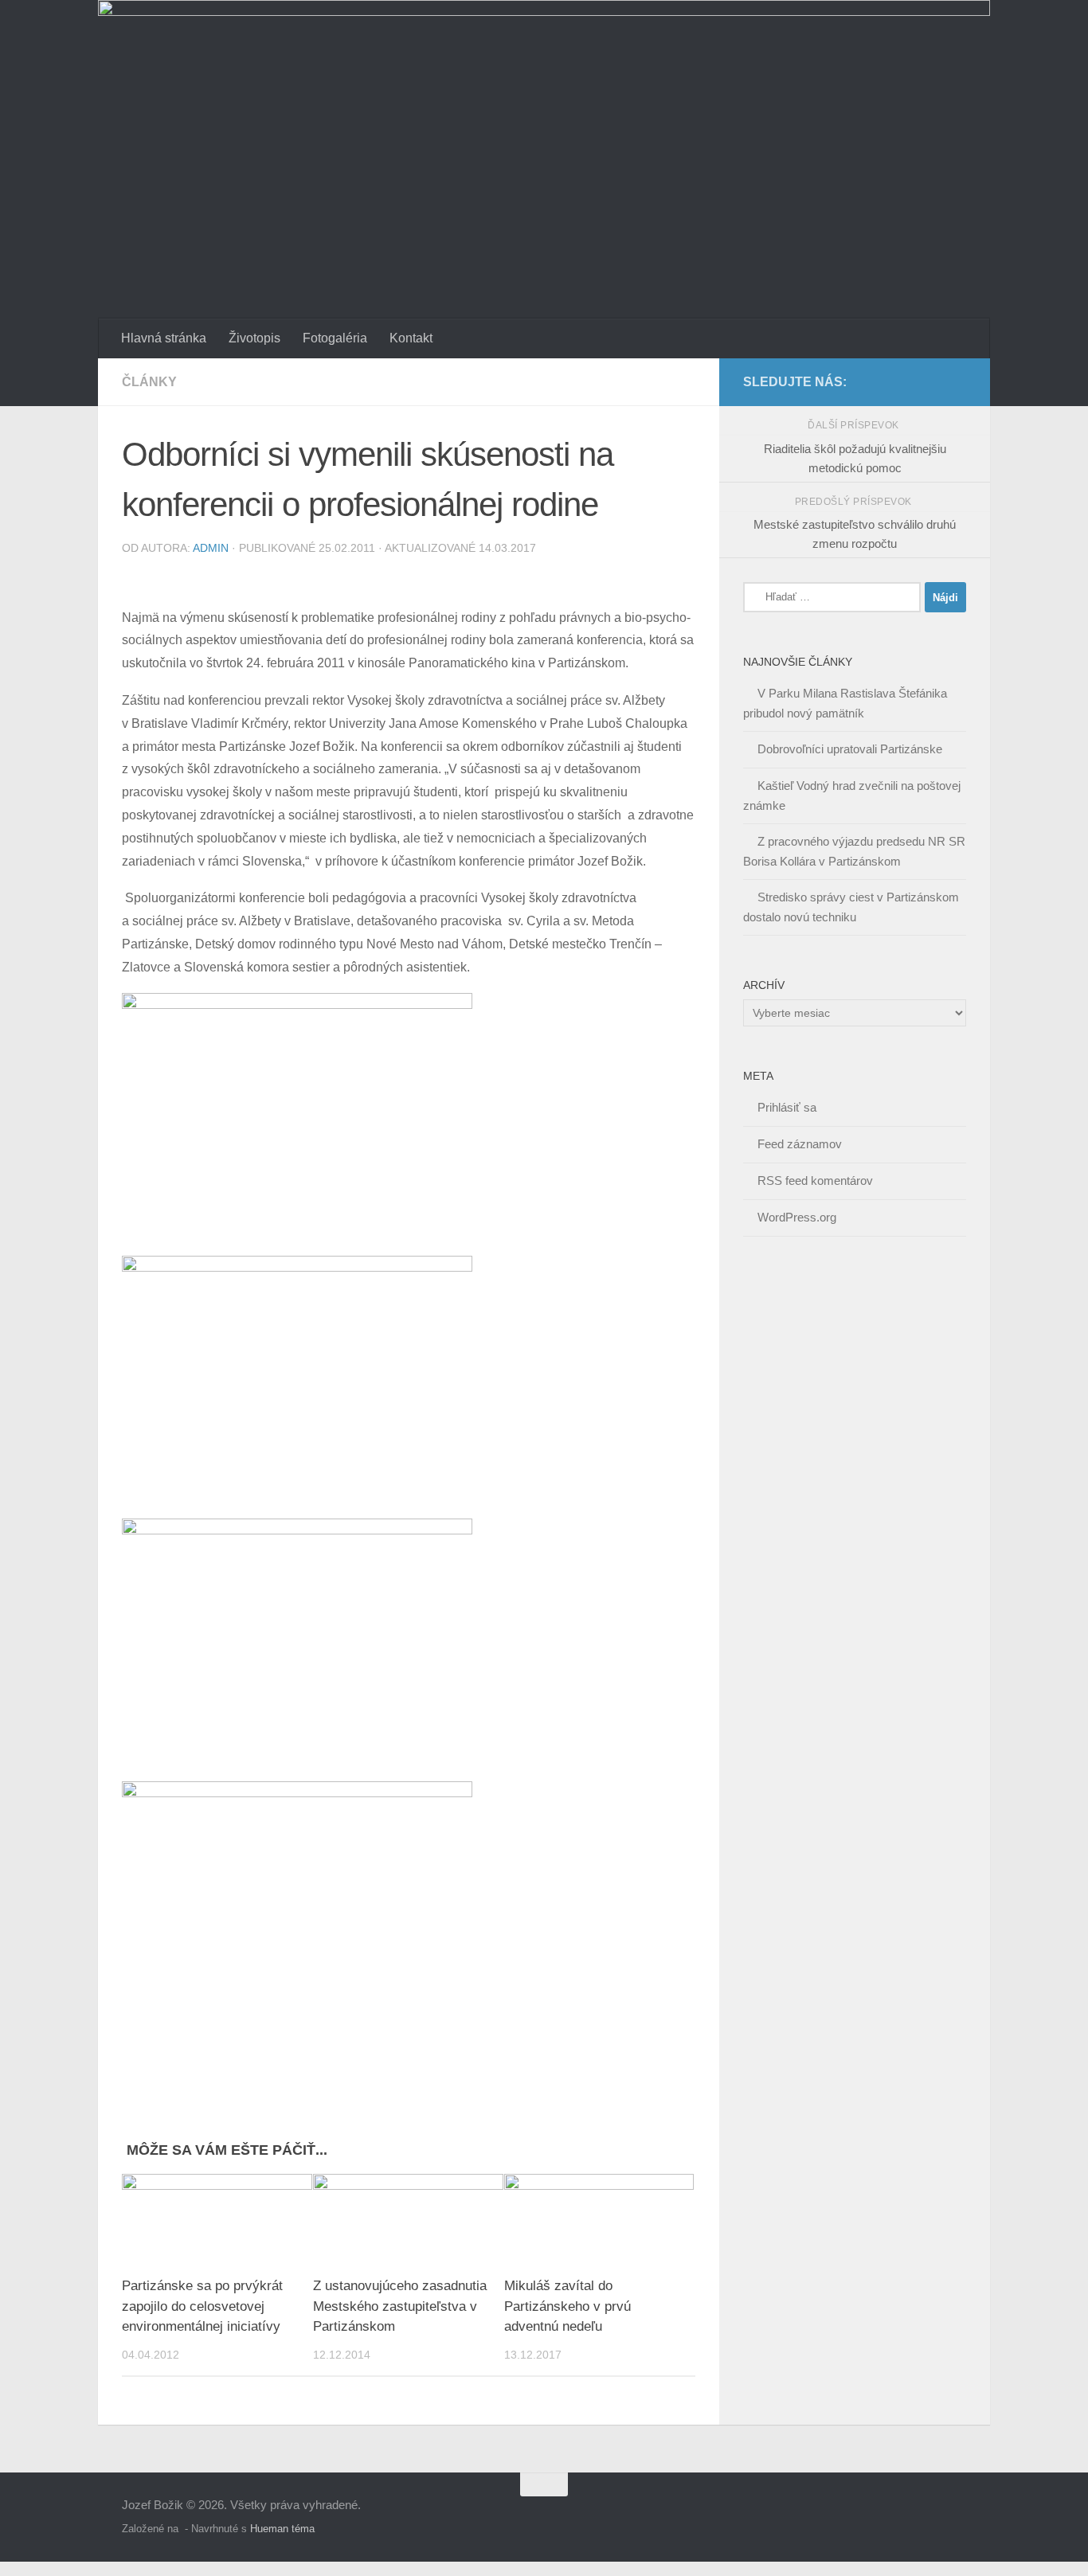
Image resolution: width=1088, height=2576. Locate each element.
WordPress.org (797, 1217)
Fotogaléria (335, 338)
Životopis (254, 338)
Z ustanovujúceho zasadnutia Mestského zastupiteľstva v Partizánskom (400, 2307)
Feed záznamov (800, 1144)
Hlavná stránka (164, 338)
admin (211, 548)
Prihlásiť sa (787, 1107)
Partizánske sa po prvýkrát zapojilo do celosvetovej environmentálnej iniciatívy (202, 2307)
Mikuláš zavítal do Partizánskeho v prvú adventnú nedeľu (567, 2307)
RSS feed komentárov (815, 1181)
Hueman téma (282, 2529)
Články (149, 382)
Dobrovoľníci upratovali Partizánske (850, 749)
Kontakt (411, 338)
